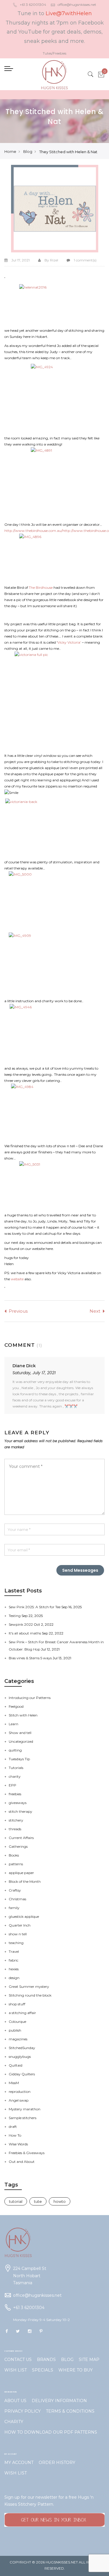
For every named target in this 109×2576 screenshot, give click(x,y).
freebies (15, 1794)
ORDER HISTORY (57, 2463)
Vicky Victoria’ (69, 642)
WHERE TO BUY (76, 2370)
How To (15, 2135)
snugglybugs (20, 2057)
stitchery (16, 1820)
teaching (16, 1943)
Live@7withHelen (69, 13)
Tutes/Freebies (54, 53)
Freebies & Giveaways (27, 2153)
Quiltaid (16, 2065)
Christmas (17, 1899)
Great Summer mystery (29, 1986)
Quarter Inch (20, 1925)
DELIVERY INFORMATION (59, 2401)
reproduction (20, 2092)
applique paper (21, 1873)
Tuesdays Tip (19, 1759)
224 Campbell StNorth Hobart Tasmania (30, 2276)
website (17, 1279)
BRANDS (46, 2360)
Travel (14, 1951)
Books (14, 1855)
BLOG (67, 2360)
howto (60, 2201)
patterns (16, 1864)
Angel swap (19, 2100)
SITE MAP (89, 2360)
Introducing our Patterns (30, 1698)
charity (15, 1776)
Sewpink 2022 (21, 1624)
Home (10, 151)
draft (13, 2127)
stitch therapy (20, 1811)
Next (95, 1311)
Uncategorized (21, 1741)
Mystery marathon (25, 2109)
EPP (12, 1785)
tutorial (16, 2201)
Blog (28, 151)
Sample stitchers (23, 2118)
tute (38, 2201)
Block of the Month (25, 1881)
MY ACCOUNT (19, 2463)
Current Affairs (21, 1838)
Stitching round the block (30, 1995)
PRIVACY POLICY (23, 2411)
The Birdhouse (41, 587)
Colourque (17, 2021)
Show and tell (20, 1733)
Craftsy (15, 1890)
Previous (18, 1311)
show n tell (18, 1934)
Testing (15, 1616)
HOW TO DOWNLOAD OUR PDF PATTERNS (51, 2432)
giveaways (18, 1803)
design (14, 1978)
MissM (14, 2083)
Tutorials (16, 1768)
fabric (14, 1960)
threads (15, 1829)
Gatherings (18, 1846)
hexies (14, 1969)
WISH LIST (16, 2370)
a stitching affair (22, 2013)
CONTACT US (18, 2360)
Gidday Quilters (22, 2074)
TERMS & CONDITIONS (70, 2411)
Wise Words (18, 2144)
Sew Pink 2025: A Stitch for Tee (35, 1607)
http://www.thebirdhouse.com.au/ (33, 531)
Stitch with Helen (23, 1715)
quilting (15, 1750)
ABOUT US (15, 2401)
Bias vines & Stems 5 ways (31, 1658)
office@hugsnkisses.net (77, 5)
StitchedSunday (22, 2048)
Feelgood (16, 1706)
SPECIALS (43, 2370)
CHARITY (14, 2422)
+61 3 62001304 (33, 5)
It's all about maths (25, 1633)
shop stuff (17, 2004)
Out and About (22, 2162)
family (14, 1908)
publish (15, 2030)
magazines (18, 2039)
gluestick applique (24, 1916)
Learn (14, 1724)
